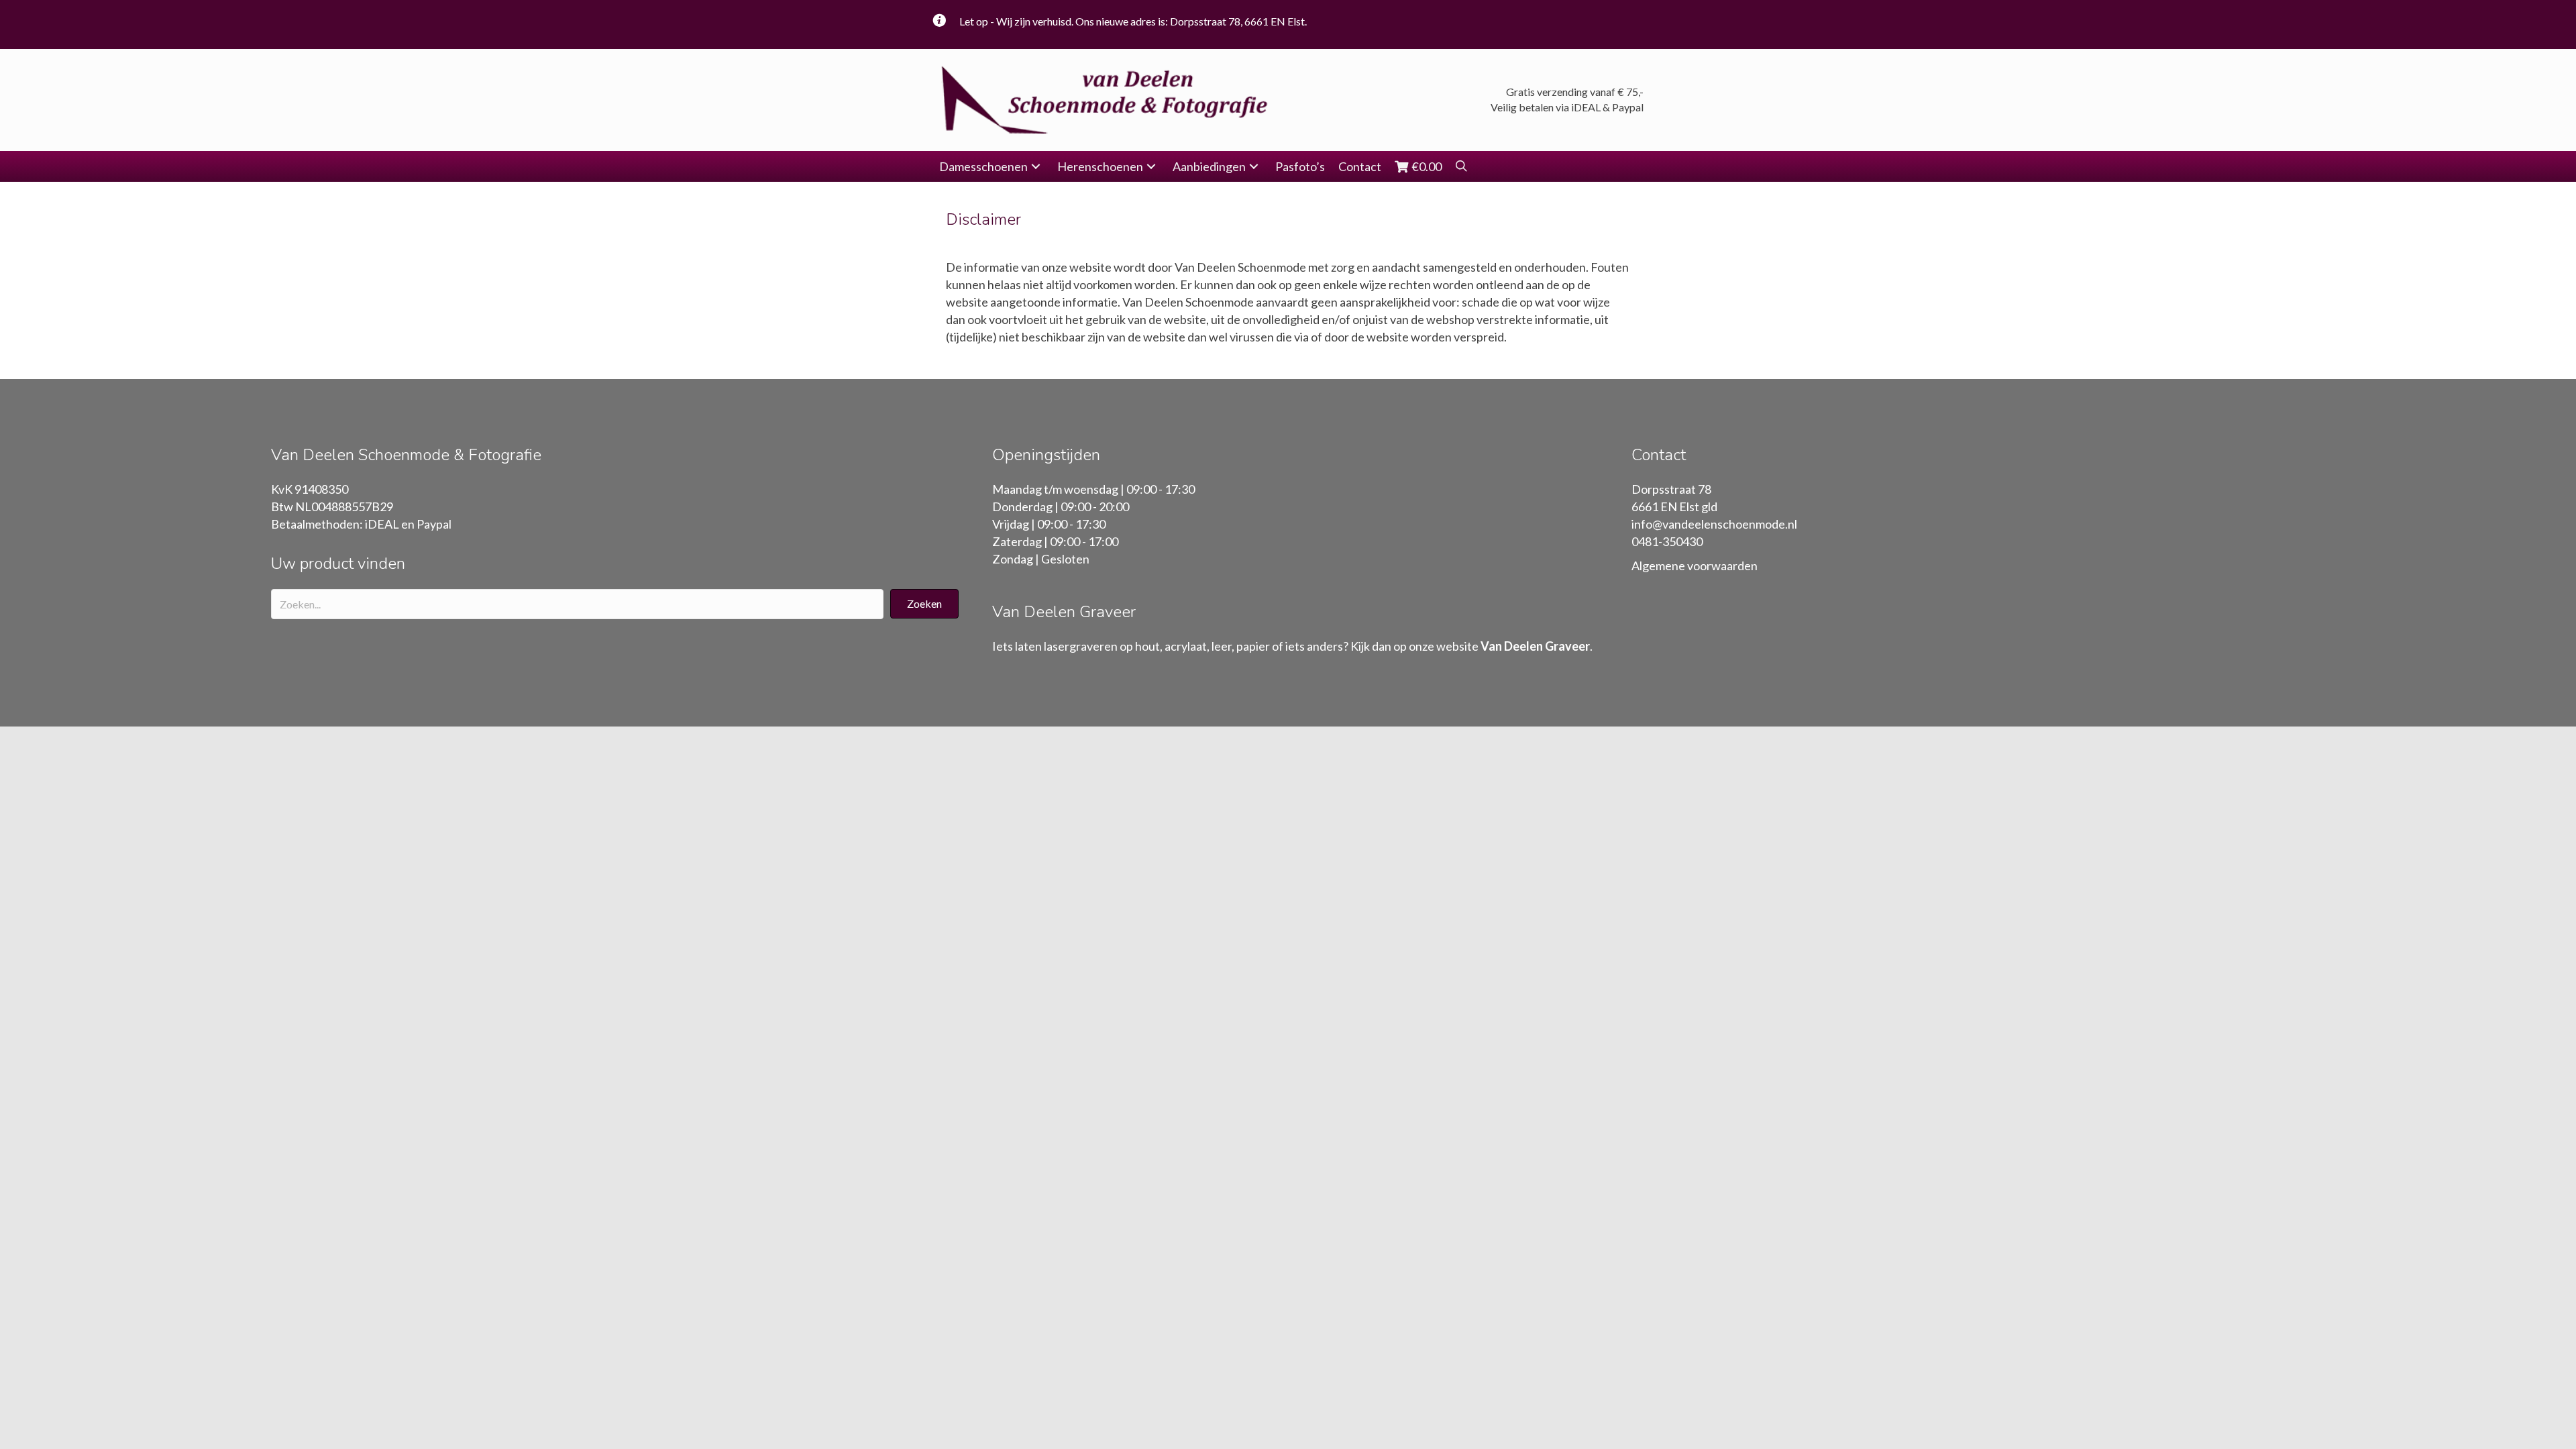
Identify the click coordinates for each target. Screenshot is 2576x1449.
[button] (1036, 167)
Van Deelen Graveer (1535, 646)
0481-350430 (1667, 541)
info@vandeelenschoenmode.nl (1714, 524)
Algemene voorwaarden (1695, 566)
